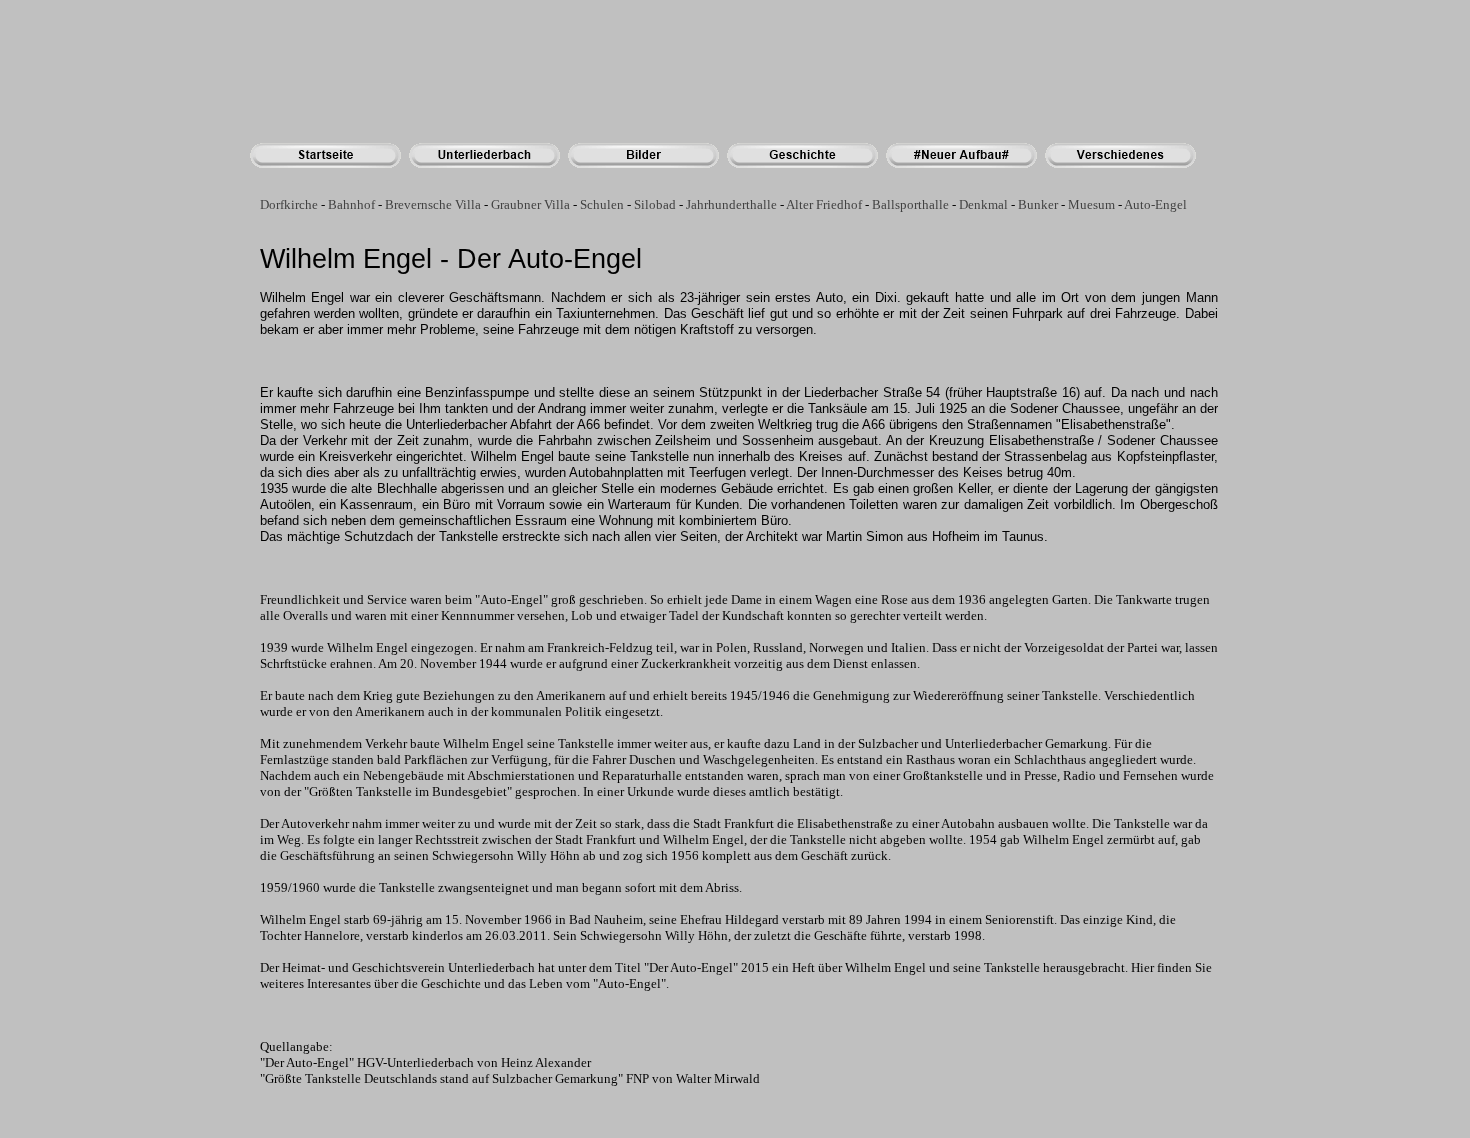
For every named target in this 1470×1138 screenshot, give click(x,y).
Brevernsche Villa (433, 204)
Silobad (655, 204)
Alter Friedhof (824, 204)
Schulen (602, 204)
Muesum (1091, 204)
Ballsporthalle (910, 204)
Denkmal (983, 204)
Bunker (1038, 204)
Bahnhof (351, 204)
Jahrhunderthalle (731, 204)
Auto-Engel (1155, 204)
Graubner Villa (530, 204)
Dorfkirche (289, 204)
